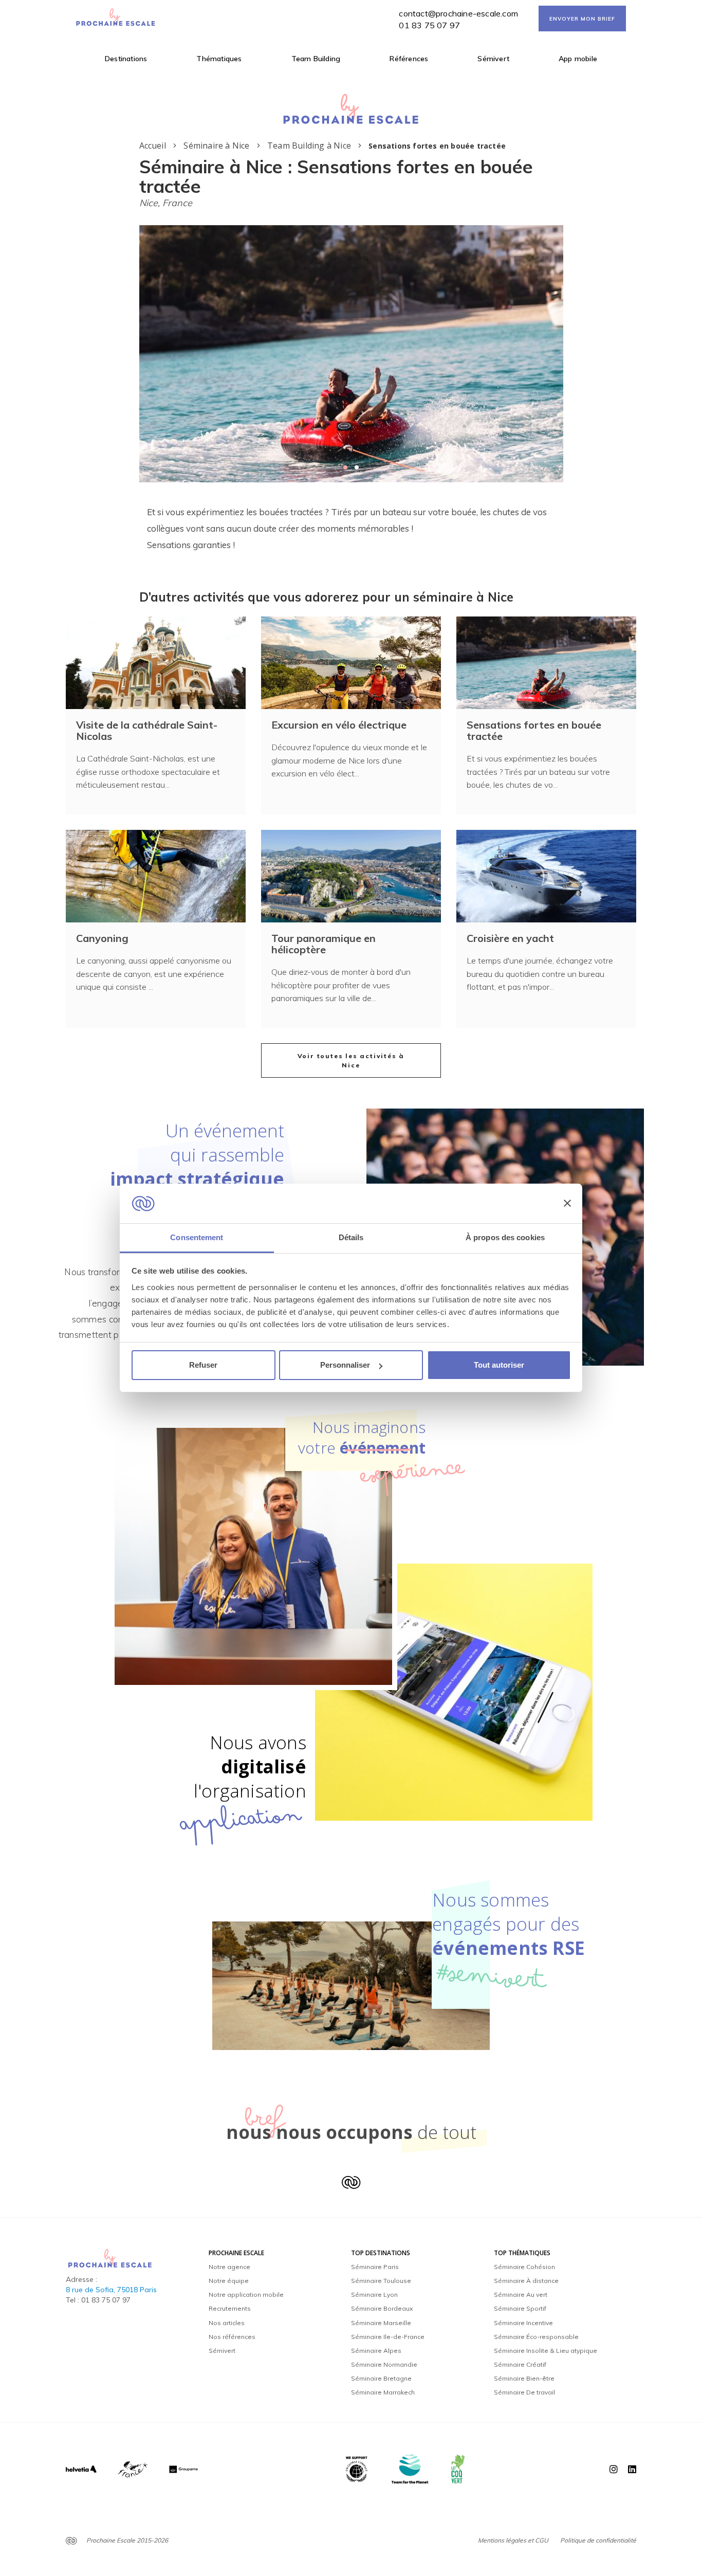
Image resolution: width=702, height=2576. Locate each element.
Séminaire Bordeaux (382, 2308)
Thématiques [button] (219, 59)
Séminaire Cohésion (524, 2267)
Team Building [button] (316, 59)
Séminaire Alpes (376, 2351)
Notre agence (229, 2267)
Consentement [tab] (197, 1237)
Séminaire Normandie (384, 2364)
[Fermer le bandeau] (567, 1204)
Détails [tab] (351, 1237)
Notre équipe (229, 2281)
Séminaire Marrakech (383, 2392)
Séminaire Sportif (520, 2308)
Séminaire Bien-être (524, 2378)
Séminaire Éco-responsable (536, 2337)
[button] (345, 467)
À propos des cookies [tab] (505, 1237)
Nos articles (227, 2323)
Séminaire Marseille (381, 2323)
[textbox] (351, 529)
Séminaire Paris (375, 2267)
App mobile (578, 59)
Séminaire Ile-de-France (388, 2337)
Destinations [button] (126, 59)
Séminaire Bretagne (381, 2378)
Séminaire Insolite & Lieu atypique (546, 2351)
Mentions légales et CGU (513, 2540)
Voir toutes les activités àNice (351, 1060)
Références (409, 59)
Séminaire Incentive (523, 2323)
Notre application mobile (246, 2294)
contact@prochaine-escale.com (458, 13)
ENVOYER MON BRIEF (582, 19)
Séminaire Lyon (374, 2294)
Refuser (203, 1365)
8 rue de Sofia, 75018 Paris (111, 2290)
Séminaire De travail (524, 2392)
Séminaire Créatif (520, 2364)
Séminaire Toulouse (381, 2281)
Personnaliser (345, 1365)
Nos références (232, 2337)
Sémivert (493, 59)
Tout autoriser (499, 1365)
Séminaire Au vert (521, 2294)
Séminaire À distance (526, 2281)
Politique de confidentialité (598, 2540)
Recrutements (230, 2308)
